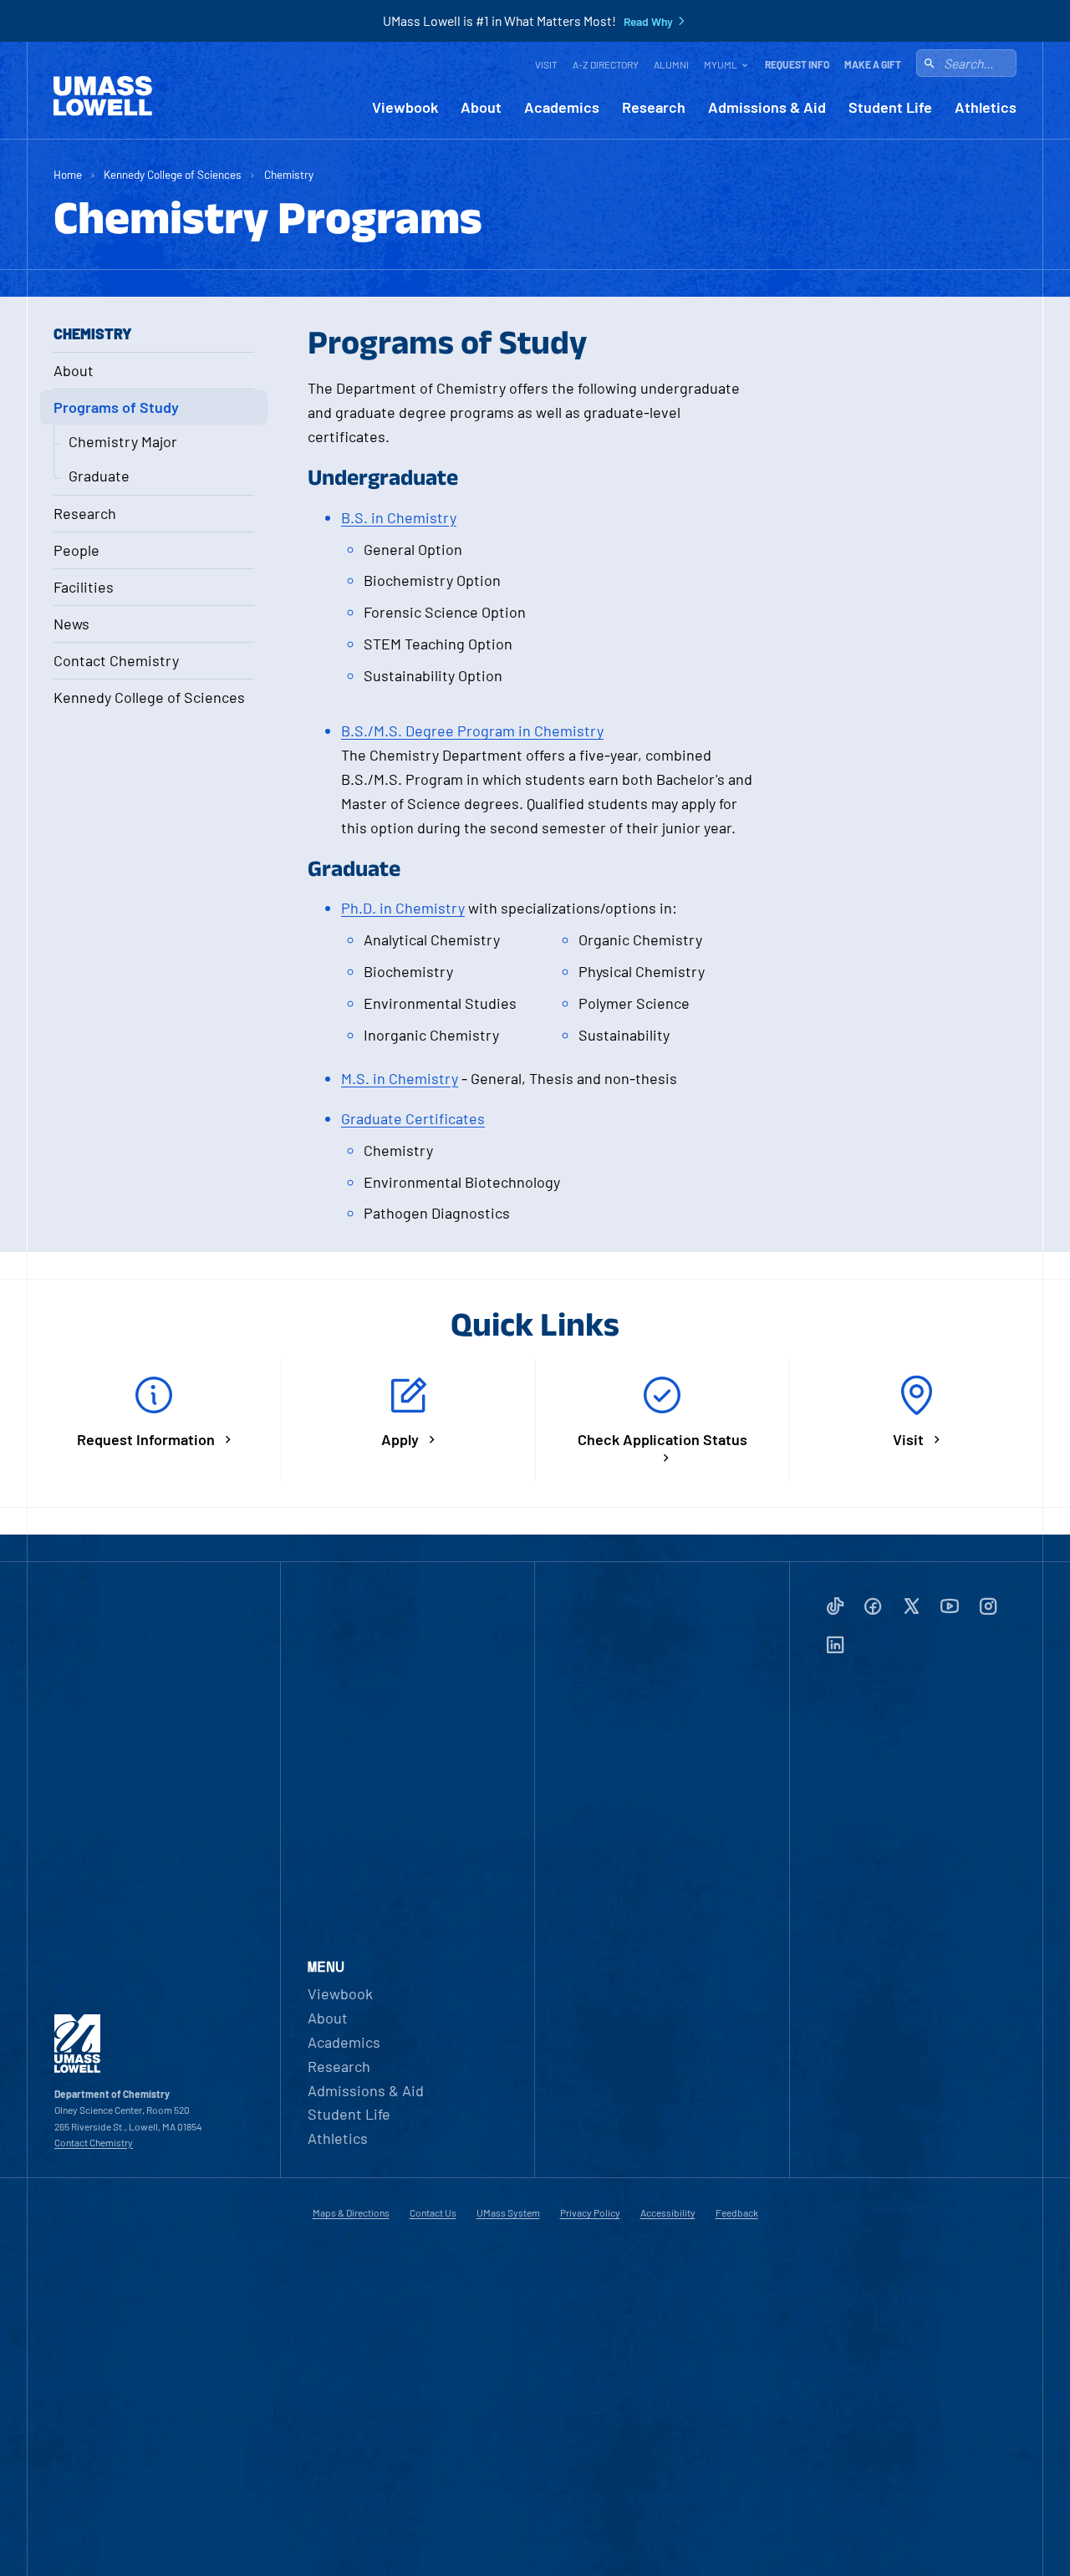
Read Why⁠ (648, 22)
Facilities (84, 587)
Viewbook (405, 107)
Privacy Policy (590, 2212)
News (71, 624)
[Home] (103, 96)
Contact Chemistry (116, 660)
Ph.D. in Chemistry (403, 908)
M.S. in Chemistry (400, 1078)
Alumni (671, 64)
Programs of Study (116, 407)
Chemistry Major (123, 441)
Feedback (737, 2212)
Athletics (986, 107)
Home (68, 174)
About (481, 107)
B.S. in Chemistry (399, 517)
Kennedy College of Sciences (173, 174)
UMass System (508, 2212)
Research (654, 107)
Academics (562, 107)
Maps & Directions (351, 2212)
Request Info (797, 64)
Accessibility (668, 2212)
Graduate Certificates (413, 1118)
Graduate (99, 476)
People (76, 550)
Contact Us (433, 2212)
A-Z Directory (606, 64)
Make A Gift (873, 64)
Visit (546, 64)
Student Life (890, 107)
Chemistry (289, 174)
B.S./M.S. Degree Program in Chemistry (472, 731)
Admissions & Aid (767, 107)
